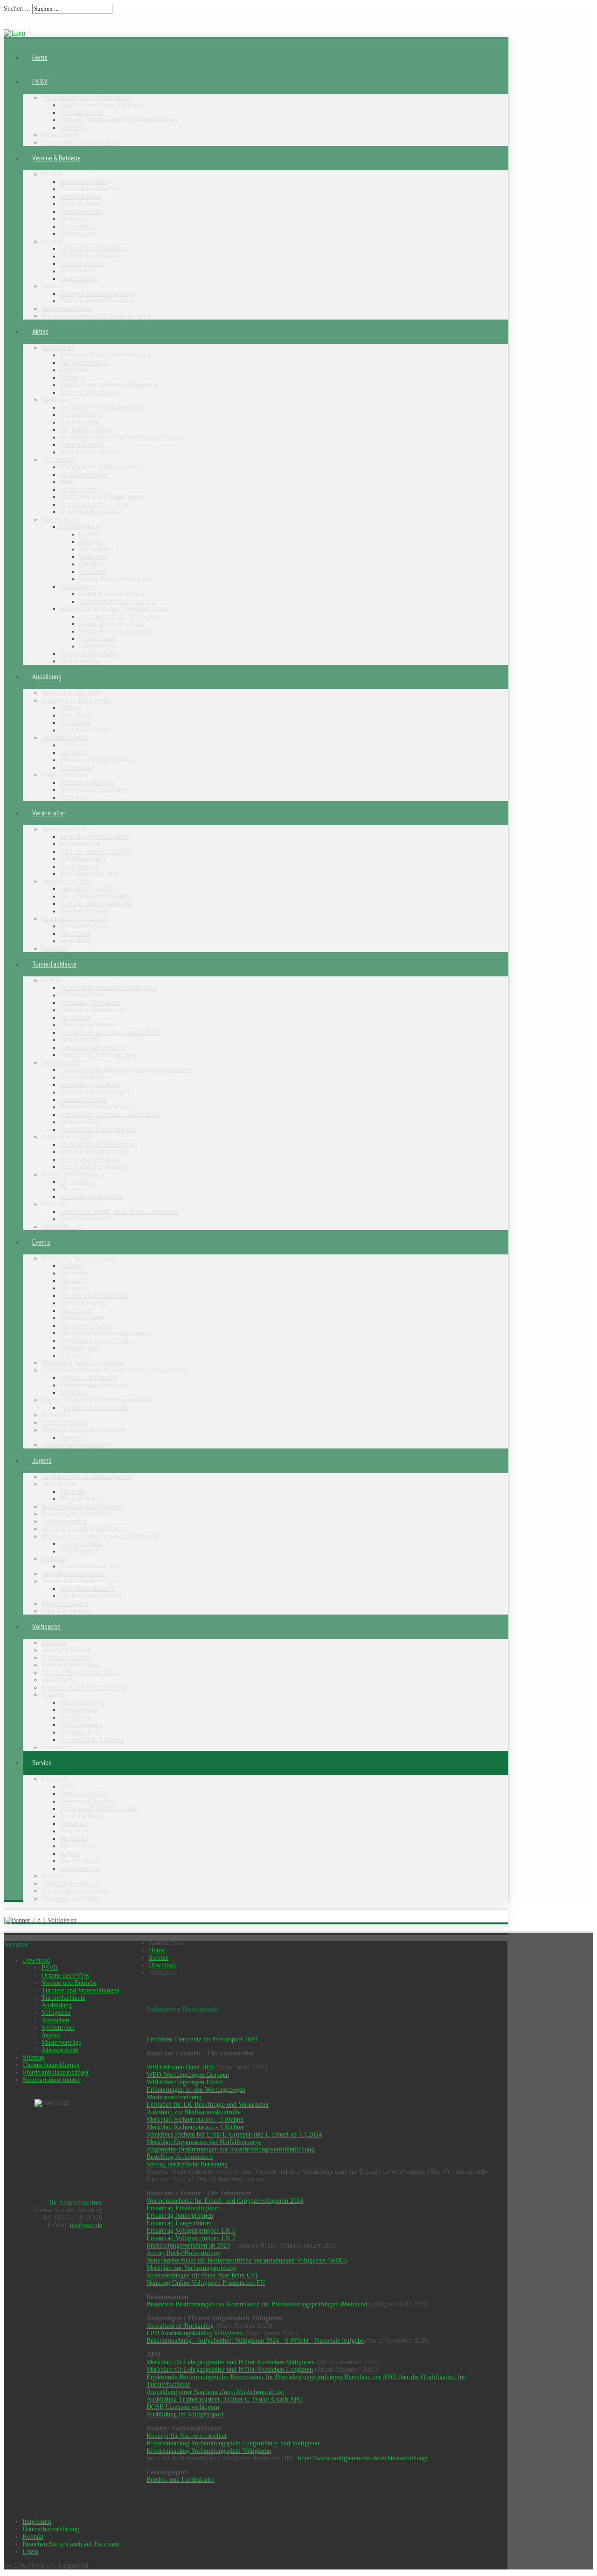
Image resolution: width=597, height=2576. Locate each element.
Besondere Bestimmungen (95, 896)
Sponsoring (75, 1288)
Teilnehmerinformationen (94, 1295)
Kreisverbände (60, 135)
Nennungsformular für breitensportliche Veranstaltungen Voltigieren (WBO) (247, 2260)
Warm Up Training (83, 1303)
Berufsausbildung (65, 775)
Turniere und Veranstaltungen (99, 1809)
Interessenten (60, 519)
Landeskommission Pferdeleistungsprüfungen (122, 437)
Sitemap (53, 1876)
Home (40, 57)
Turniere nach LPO (65, 829)
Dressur (89, 534)
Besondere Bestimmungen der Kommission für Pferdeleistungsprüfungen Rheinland (258, 2304)
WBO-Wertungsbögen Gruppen (188, 2075)
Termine (71, 708)
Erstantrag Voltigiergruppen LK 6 (191, 2231)
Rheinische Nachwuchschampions (106, 1333)
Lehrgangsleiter (81, 1732)
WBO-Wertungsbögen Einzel (185, 2082)
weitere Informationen (90, 452)
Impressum (37, 2522)
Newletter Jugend (65, 1603)
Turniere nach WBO (66, 881)
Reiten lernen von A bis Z (111, 594)
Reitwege (73, 377)
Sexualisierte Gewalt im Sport (80, 1581)
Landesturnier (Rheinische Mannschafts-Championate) (114, 1370)
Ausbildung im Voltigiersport (185, 2414)
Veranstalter (49, 813)
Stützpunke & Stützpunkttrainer (102, 497)
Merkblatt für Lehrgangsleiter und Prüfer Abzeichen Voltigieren (231, 2362)
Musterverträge (80, 1861)
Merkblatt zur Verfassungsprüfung (191, 2268)
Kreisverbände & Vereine (92, 1740)
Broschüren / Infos (85, 730)
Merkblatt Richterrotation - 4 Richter (195, 2127)
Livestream (75, 1355)
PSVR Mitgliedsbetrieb (90, 256)
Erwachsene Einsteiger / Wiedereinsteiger (115, 609)
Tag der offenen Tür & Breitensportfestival (98, 1400)
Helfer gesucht (80, 1348)
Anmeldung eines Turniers (94, 836)
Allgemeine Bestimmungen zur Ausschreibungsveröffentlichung (230, 2149)
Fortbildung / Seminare (90, 1003)
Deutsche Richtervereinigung (98, 1055)
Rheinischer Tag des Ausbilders (83, 1363)
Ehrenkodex (75, 767)
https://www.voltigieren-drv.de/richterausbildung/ (363, 2458)
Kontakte (53, 1695)
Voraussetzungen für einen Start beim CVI (202, 2275)
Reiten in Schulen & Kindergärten (85, 1529)
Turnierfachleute (82, 445)
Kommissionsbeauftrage (93, 1047)
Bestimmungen (80, 844)
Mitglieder (73, 1491)
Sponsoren (74, 1273)
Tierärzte (54, 1204)
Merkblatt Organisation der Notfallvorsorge (204, 2142)
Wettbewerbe (78, 226)
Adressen (73, 127)
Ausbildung (47, 677)
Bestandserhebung (85, 181)
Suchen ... (17, 9)
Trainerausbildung (65, 738)
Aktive (40, 332)
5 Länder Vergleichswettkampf (82, 1672)
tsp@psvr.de (86, 2225)
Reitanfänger (78, 586)
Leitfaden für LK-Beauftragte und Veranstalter (208, 2105)
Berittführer (76, 370)
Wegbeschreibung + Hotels (96, 1340)
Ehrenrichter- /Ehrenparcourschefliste (110, 1032)
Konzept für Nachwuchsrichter (187, 2436)
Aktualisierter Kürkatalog (180, 2326)
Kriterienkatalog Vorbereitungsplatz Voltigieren (209, 2451)
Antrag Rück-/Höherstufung (183, 2253)
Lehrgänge (74, 752)
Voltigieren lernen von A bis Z (117, 601)
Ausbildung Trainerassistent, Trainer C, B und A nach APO (225, 2399)
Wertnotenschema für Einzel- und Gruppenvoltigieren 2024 (225, 2201)
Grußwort (72, 1266)
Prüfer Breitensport (86, 362)
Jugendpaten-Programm (92, 512)
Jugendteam (58, 1484)
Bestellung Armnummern (180, 2157)
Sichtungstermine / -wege (94, 504)
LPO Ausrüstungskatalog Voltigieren (194, 2333)
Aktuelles (54, 1643)
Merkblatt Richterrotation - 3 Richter (195, 2120)
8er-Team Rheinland (87, 430)
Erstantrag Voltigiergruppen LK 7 (191, 2238)
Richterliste (76, 723)
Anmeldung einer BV (87, 889)
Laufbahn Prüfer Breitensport (99, 1144)
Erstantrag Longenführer (179, 2223)
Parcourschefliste (84, 1100)
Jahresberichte (80, 1868)
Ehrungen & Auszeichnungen (98, 293)
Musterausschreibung (174, 2097)
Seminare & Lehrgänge (71, 693)
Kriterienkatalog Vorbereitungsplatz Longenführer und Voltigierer (233, 2443)
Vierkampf (93, 571)
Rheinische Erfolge (66, 1657)
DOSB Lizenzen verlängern (183, 2407)
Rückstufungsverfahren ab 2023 (188, 2245)
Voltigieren (93, 557)
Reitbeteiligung (80, 661)
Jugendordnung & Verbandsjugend (87, 1476)
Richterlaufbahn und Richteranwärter (109, 988)
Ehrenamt (54, 286)
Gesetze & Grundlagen (90, 392)
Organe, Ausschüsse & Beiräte (100, 105)
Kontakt (33, 2537)
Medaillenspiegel (82, 1318)
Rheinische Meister (86, 1325)
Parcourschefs (61, 1062)
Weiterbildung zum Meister (96, 790)
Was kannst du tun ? (87, 1588)
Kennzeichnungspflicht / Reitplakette (109, 385)
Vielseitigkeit (96, 549)
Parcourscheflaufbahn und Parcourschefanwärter (126, 1070)
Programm (74, 1437)
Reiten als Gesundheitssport (117, 631)
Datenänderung (62, 1226)
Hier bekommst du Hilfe (91, 1596)
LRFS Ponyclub (80, 1551)
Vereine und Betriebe (87, 1801)
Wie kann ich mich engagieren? (82, 1506)
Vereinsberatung (82, 211)
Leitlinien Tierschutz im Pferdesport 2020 (202, 2039)
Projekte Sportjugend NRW (76, 1514)
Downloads (56, 1747)
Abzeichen (74, 1838)
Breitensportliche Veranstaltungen (106, 355)
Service (42, 1763)
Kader (68, 482)
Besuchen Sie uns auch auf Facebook (71, 2544)
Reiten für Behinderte (88, 654)
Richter (51, 980)
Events (41, 1242)
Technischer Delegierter (73, 1174)
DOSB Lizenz (77, 745)
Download (54, 1779)
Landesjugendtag (64, 1422)
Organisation (77, 1310)
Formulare (55, 948)
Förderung (73, 219)
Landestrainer (78, 489)
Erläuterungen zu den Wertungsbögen (196, 2090)
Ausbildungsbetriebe (87, 782)
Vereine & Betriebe (56, 158)
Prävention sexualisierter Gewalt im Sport (96, 316)
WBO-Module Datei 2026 (180, 2067)
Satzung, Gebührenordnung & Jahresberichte (119, 120)
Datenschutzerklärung (71, 1883)
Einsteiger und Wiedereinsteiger (121, 616)
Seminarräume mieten (71, 1898)
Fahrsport (91, 564)
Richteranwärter (81, 1725)
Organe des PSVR (83, 1794)
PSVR (40, 82)
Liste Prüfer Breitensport (93, 1167)
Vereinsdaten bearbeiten (93, 189)
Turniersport (58, 400)
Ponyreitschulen (82, 1544)
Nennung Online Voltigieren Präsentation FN (206, 2283)
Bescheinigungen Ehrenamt (96, 301)
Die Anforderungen (85, 474)
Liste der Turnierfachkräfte (96, 851)
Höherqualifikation (84, 995)
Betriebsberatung (83, 264)
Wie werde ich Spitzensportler (100, 467)
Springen (90, 542)
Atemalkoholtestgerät (89, 874)
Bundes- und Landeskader (180, 2480)
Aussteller (74, 1281)
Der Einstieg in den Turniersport (101, 407)
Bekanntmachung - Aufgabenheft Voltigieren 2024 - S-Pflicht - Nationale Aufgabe (255, 2341)
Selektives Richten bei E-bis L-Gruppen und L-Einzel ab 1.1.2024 (234, 2134)
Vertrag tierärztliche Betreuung (187, 2164)
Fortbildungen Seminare (91, 1197)
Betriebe (52, 241)
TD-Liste (71, 1189)
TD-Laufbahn (77, 1182)
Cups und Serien (82, 415)
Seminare (54, 1415)
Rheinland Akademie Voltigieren (83, 1430)
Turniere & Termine (66, 1650)
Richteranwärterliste (87, 1025)
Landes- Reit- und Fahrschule (80, 142)
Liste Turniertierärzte (88, 1219)
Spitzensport (59, 460)
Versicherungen (81, 196)
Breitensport (58, 348)
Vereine (52, 174)
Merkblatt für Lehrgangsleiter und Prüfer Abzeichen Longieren (230, 2370)
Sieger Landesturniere (89, 1378)
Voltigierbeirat (79, 1710)
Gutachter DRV (80, 1040)
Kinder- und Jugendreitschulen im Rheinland (99, 1536)
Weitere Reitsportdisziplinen (116, 579)
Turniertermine (80, 422)
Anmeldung (75, 715)
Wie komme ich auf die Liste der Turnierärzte (119, 1211)
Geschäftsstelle (82, 112)
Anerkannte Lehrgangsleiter (97, 760)
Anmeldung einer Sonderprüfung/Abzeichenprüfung (215, 2392)
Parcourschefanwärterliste (96, 1107)
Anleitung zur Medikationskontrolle (194, 2112)
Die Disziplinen (80, 527)
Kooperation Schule (67, 308)
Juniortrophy (58, 1680)
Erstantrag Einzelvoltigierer (183, 2208)
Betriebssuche (79, 278)
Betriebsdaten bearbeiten (94, 249)
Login (30, 2552)
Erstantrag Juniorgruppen (180, 2216)
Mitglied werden (81, 204)
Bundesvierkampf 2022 (90, 1566)
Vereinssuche (78, 234)
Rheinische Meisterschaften (79, 1258)
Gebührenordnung (83, 859)
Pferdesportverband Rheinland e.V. (87, 97)
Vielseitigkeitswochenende (77, 1445)
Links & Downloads (66, 1611)
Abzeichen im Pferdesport (76, 700)
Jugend (42, 1461)
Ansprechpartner (82, 1702)
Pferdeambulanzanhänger (76, 1891)
